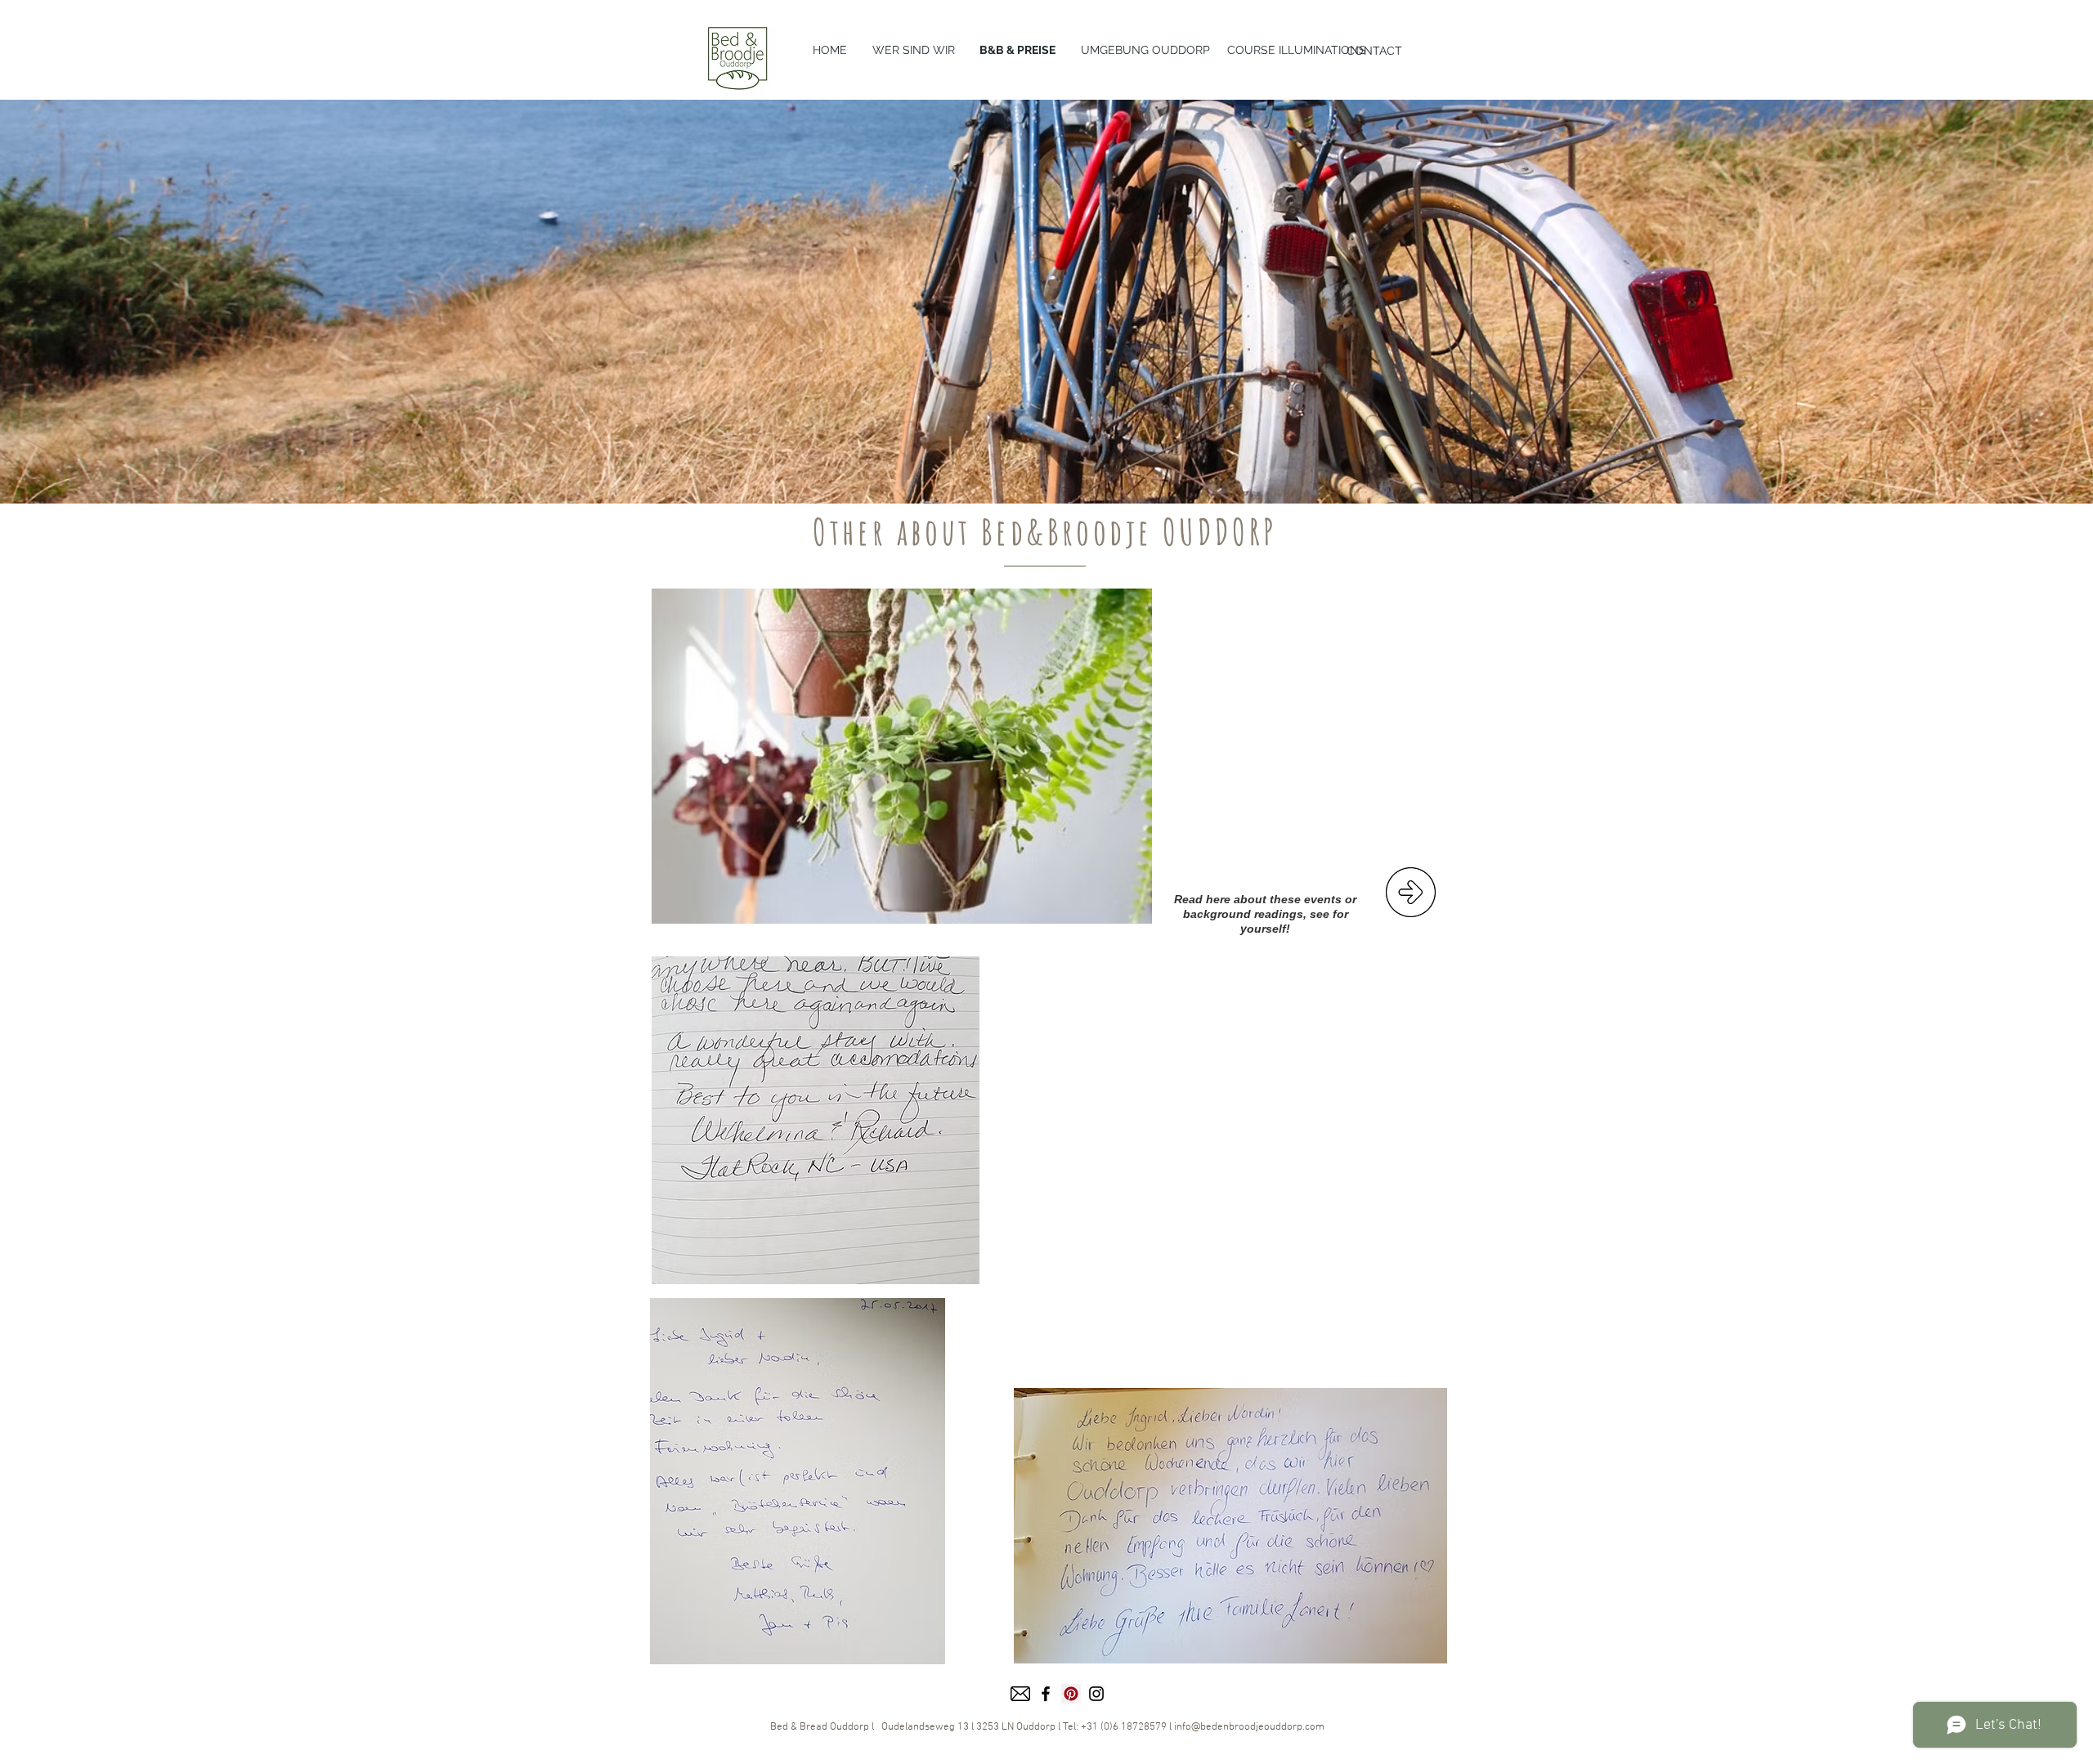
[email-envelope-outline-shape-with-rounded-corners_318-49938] (1020, 1694)
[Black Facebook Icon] (1046, 1694)
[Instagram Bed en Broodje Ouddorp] (1096, 1694)
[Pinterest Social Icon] (1071, 1694)
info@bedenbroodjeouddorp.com (1249, 1727)
